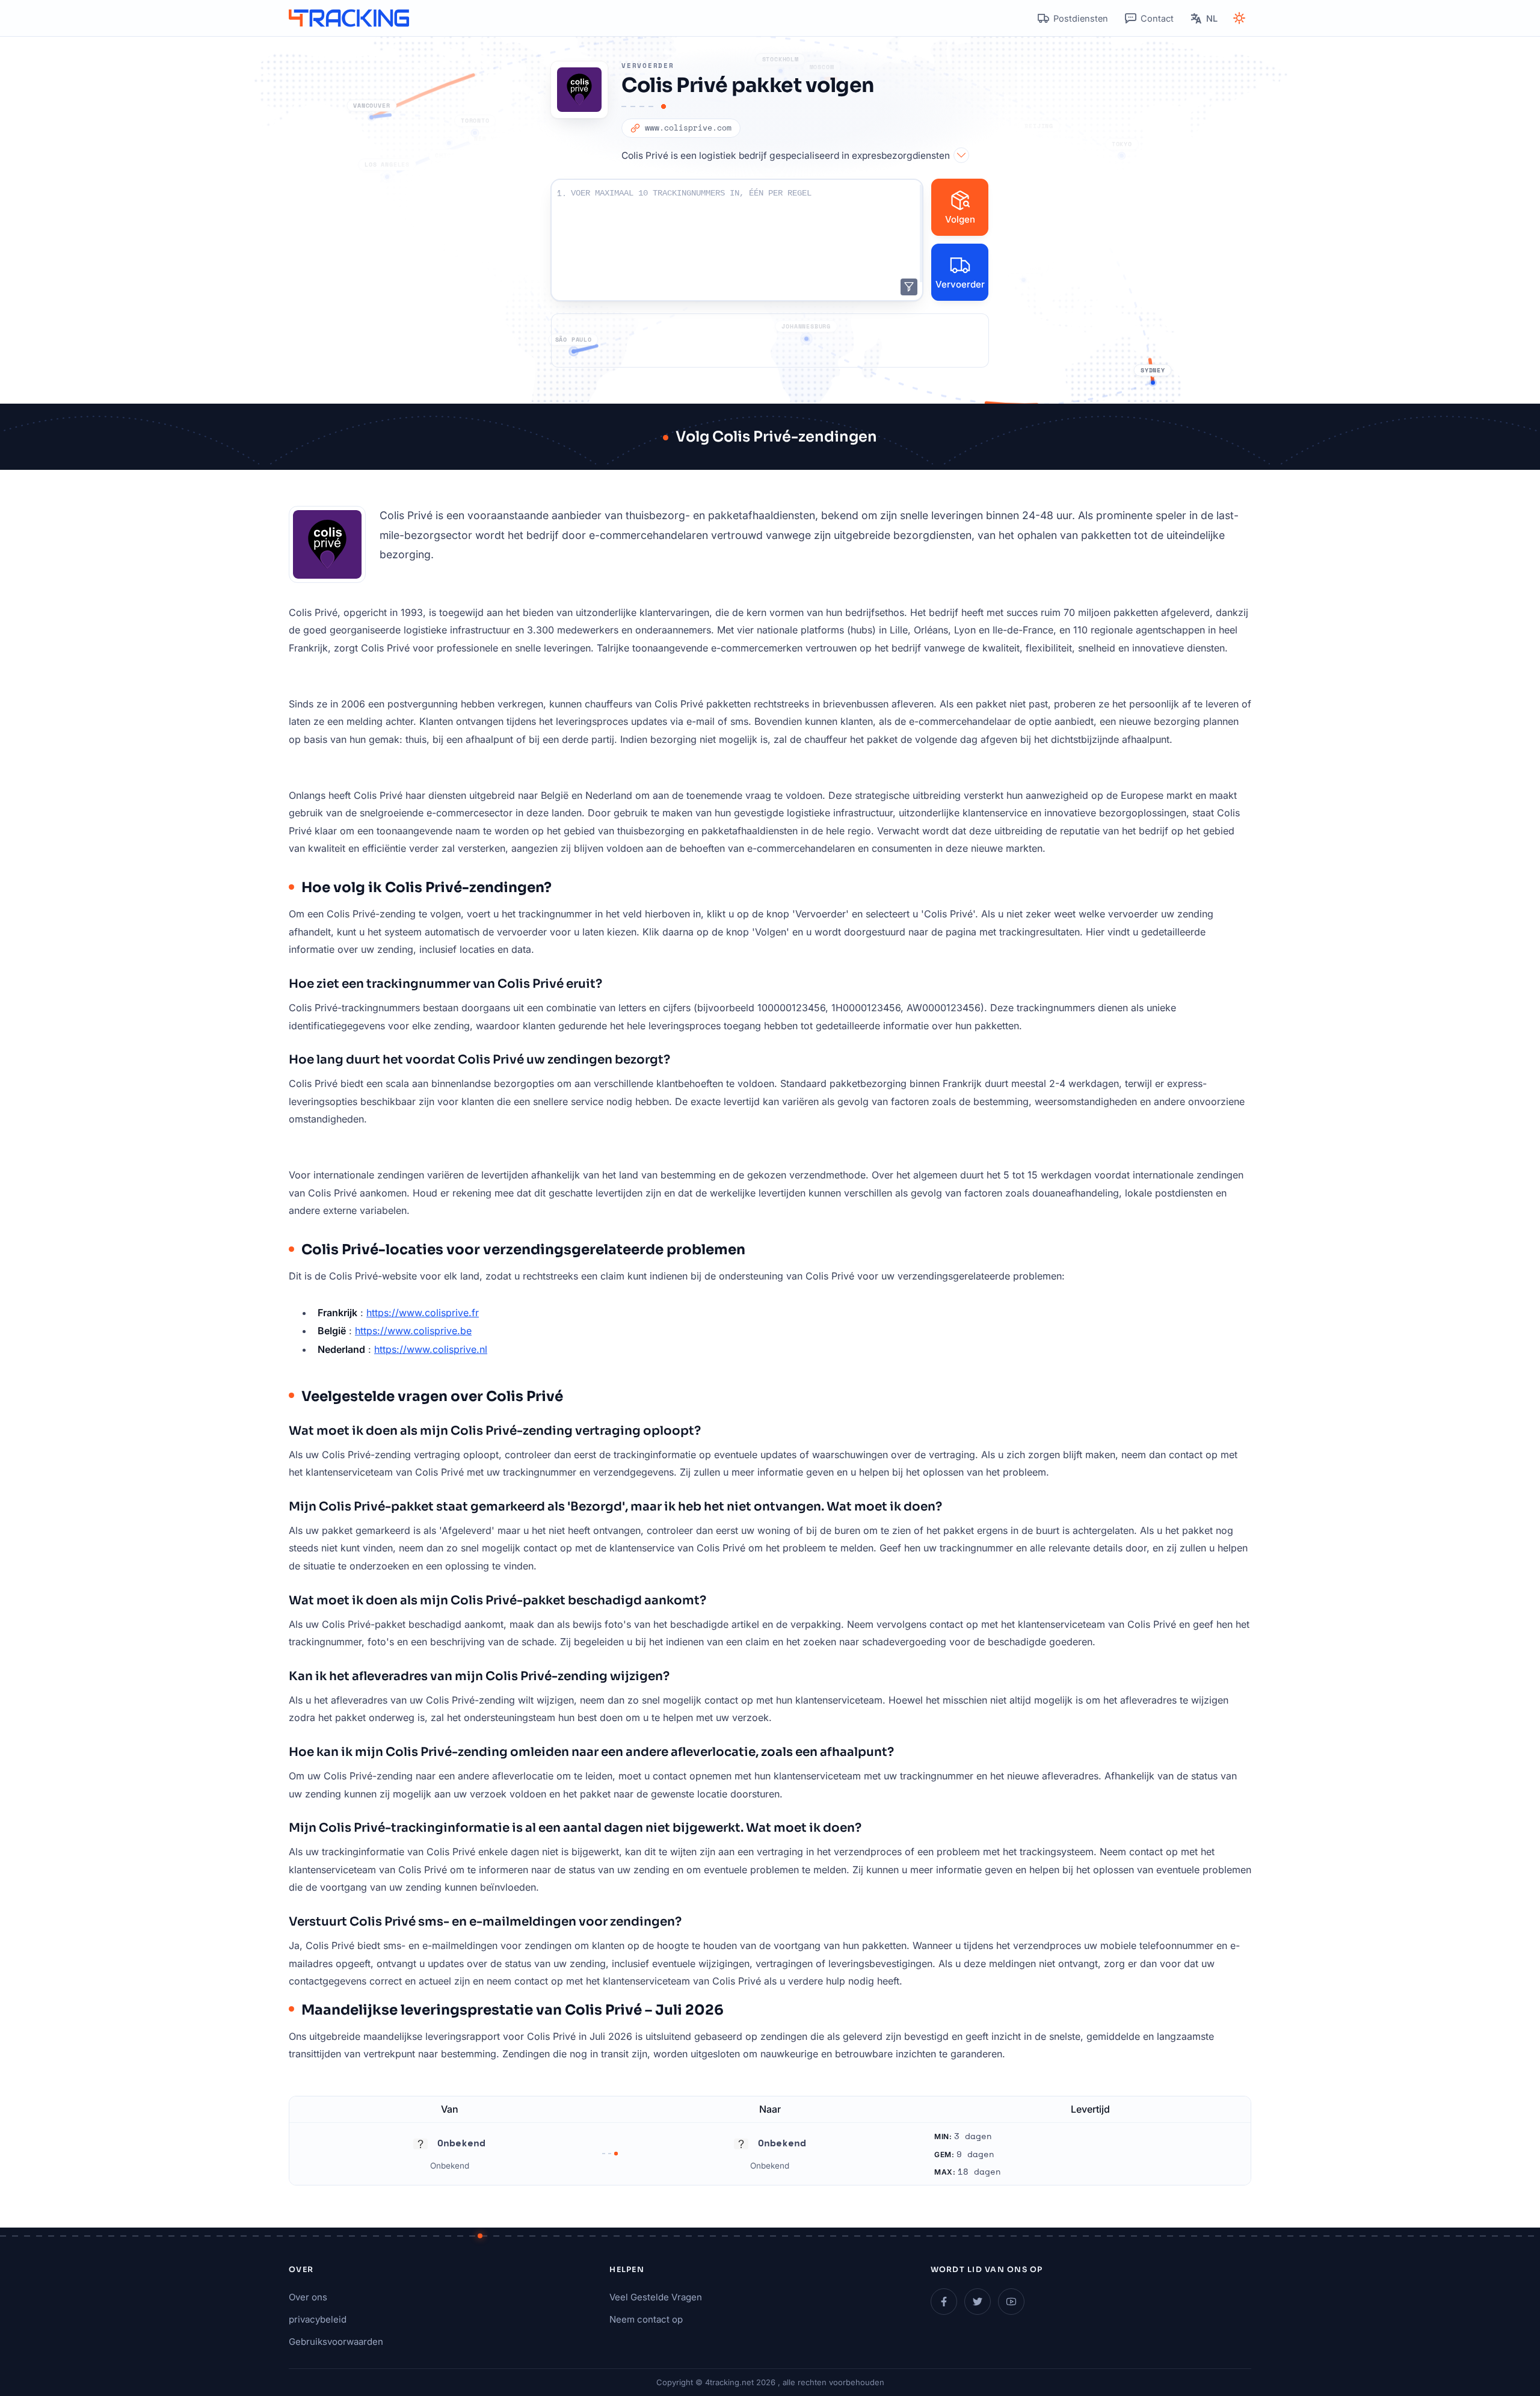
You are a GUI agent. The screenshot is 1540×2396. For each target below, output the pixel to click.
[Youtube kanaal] (1011, 2302)
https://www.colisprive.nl (431, 1349)
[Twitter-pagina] (978, 2302)
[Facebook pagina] (944, 2302)
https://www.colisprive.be (413, 1331)
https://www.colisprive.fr (423, 1313)
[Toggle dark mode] (1239, 18)
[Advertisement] (770, 340)
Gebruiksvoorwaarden (336, 2342)
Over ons (308, 2297)
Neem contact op (646, 2319)
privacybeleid (318, 2319)
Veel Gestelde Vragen (656, 2297)
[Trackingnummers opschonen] (909, 287)
